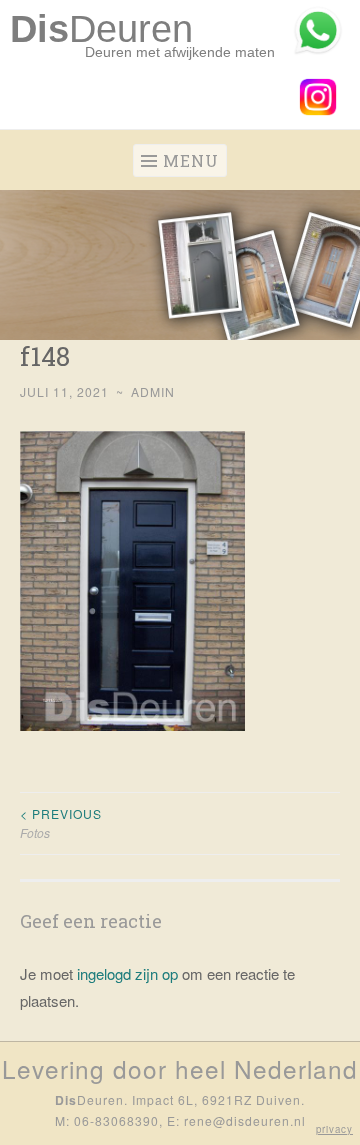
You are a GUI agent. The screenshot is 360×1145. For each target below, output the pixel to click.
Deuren (101, 29)
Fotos (61, 822)
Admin (153, 391)
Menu (191, 160)
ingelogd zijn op (127, 973)
